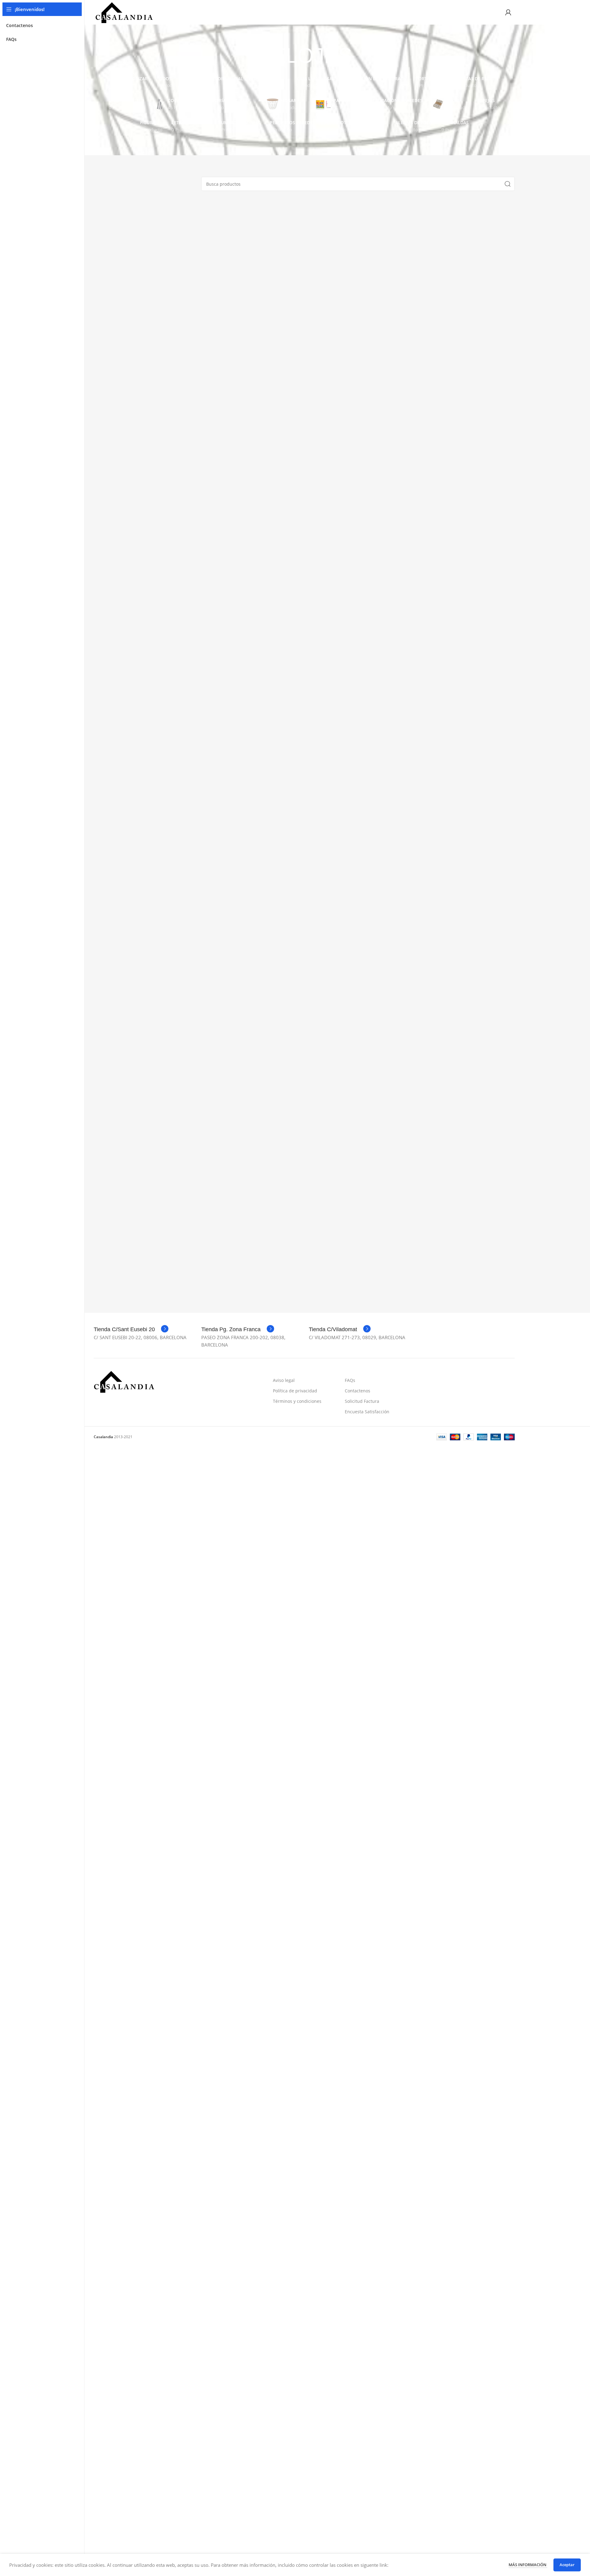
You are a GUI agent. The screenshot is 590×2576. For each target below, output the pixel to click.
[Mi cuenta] (508, 12)
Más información (528, 2565)
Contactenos (358, 1391)
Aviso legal (284, 1380)
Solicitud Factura (362, 1401)
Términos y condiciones (297, 1401)
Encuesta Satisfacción (367, 1412)
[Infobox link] (131, 1329)
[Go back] (249, 56)
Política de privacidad (295, 1391)
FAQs (350, 1380)
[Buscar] (508, 184)
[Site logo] (124, 12)
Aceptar (567, 2565)
